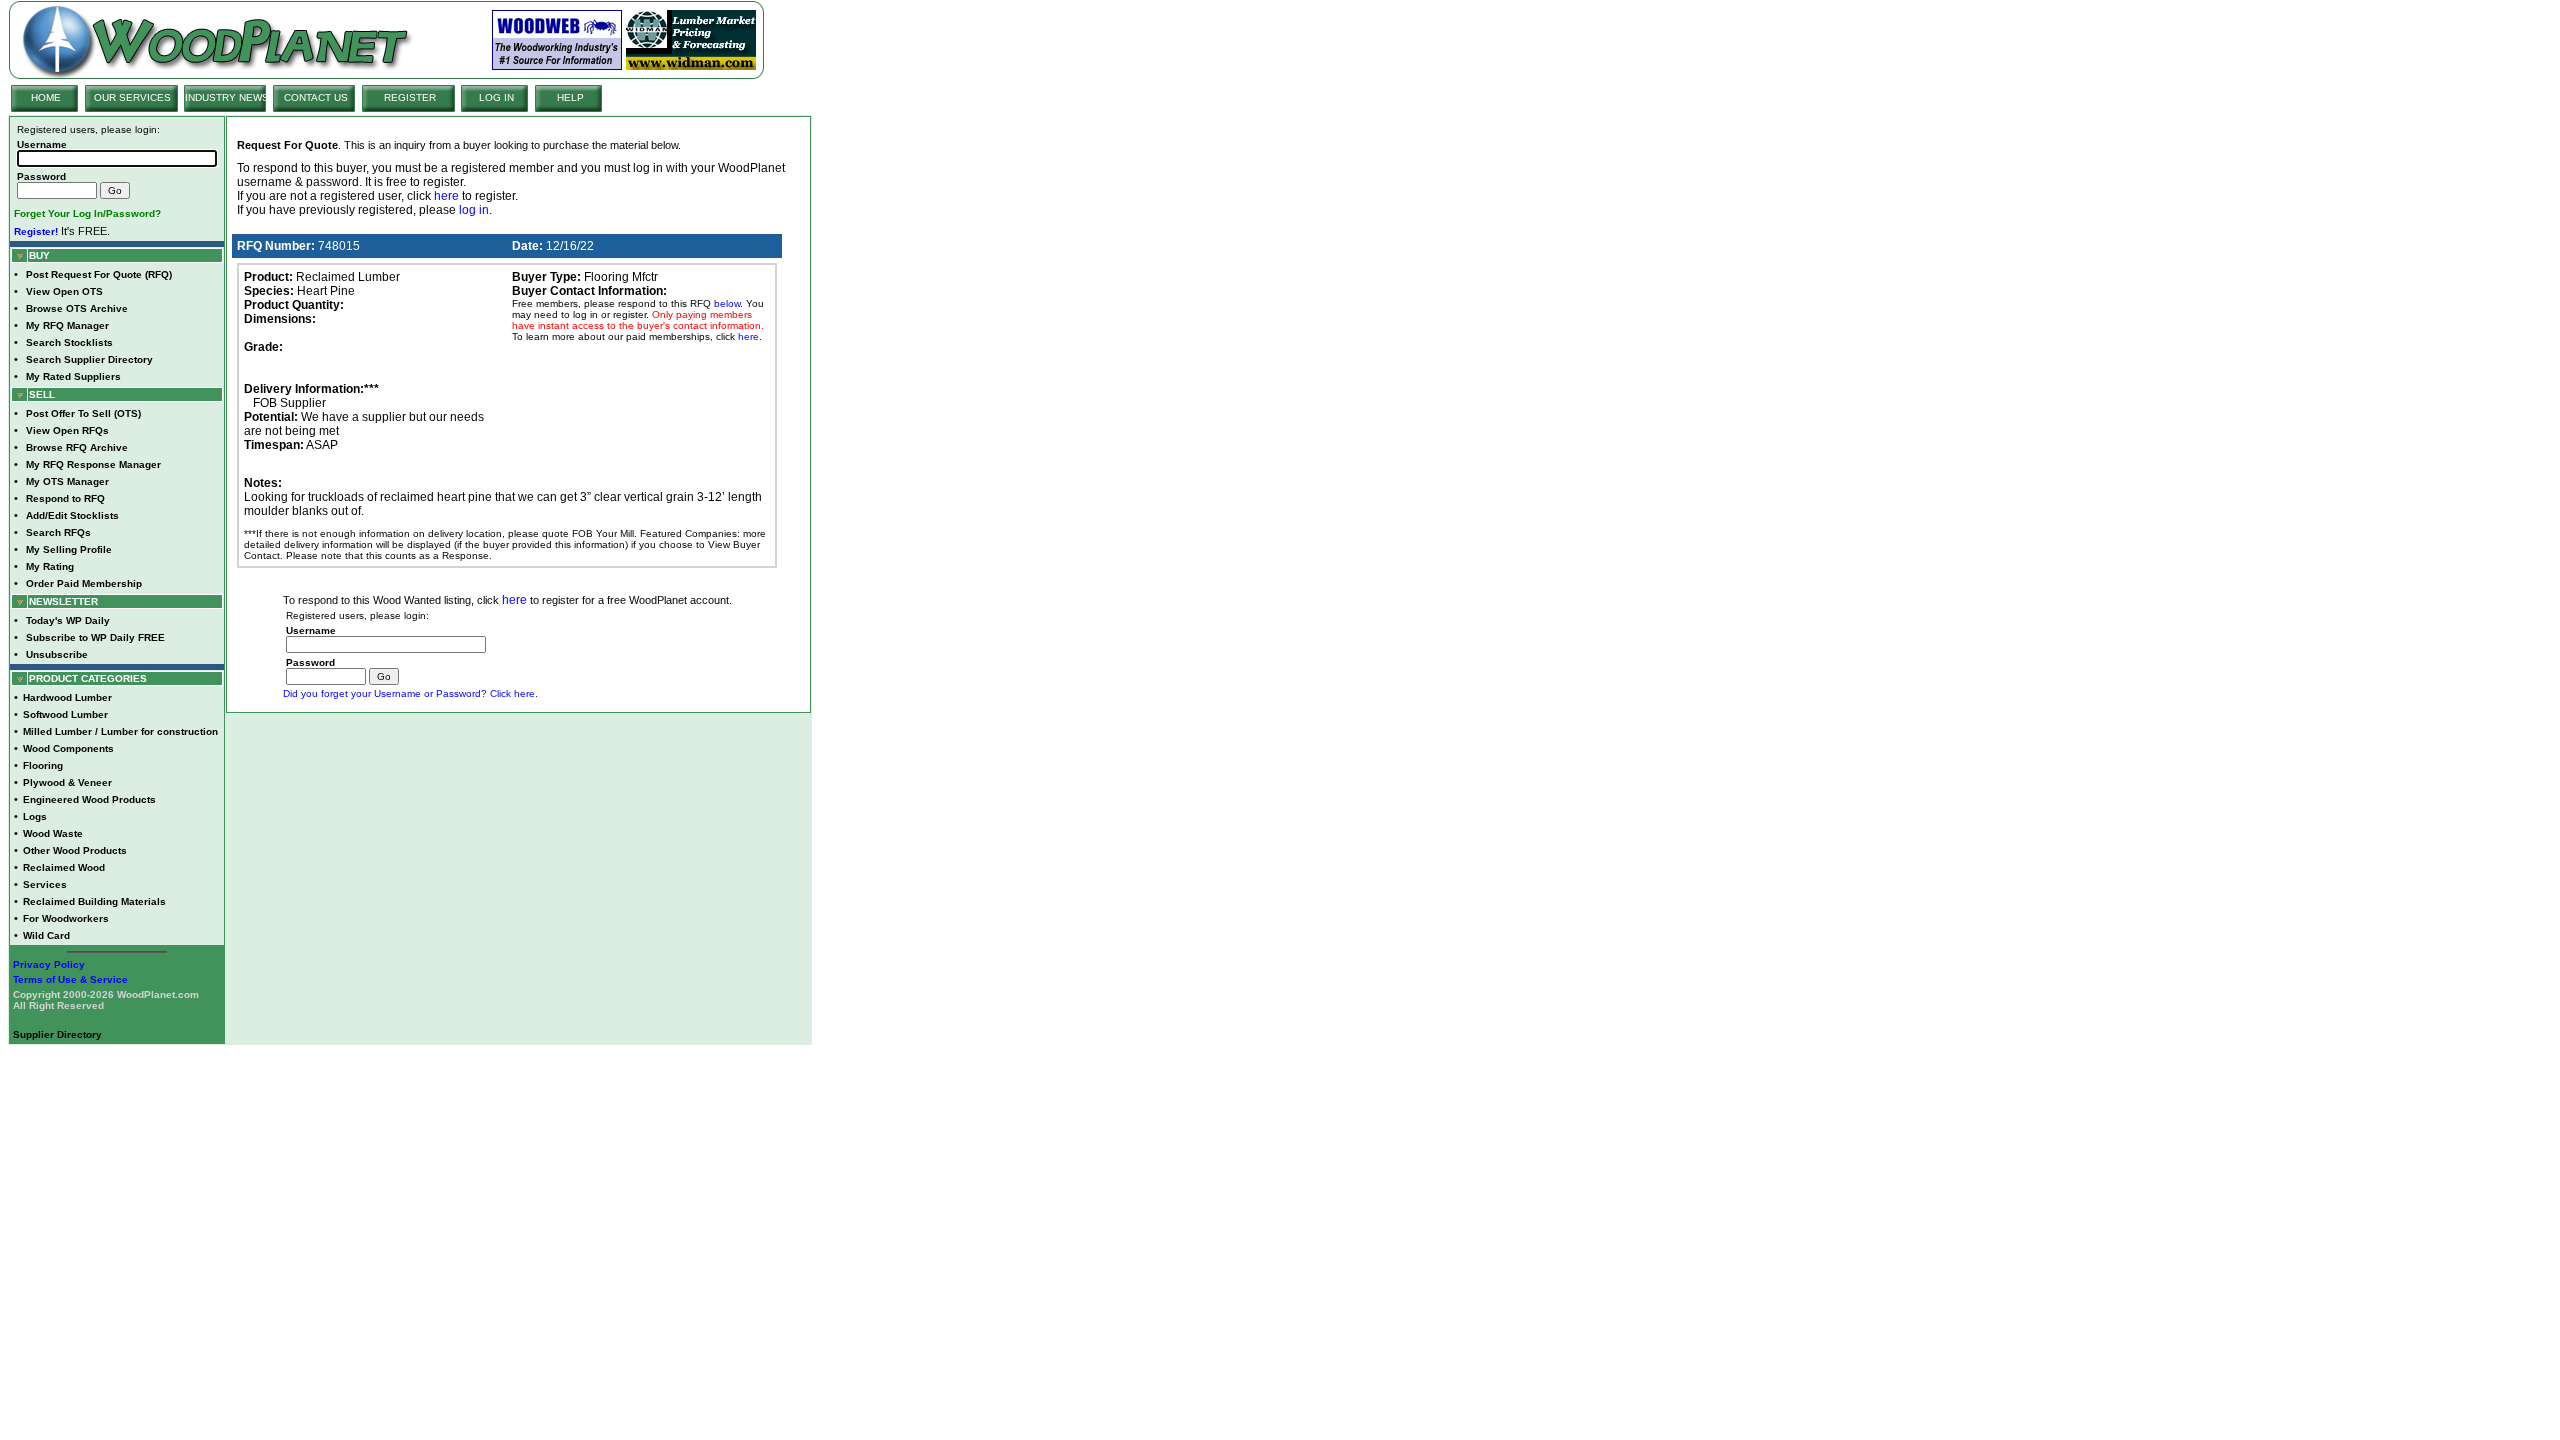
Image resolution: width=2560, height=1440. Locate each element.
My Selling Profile (69, 549)
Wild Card (46, 935)
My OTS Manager (67, 481)
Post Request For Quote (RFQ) (99, 274)
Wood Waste (53, 833)
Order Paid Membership (84, 583)
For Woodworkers (66, 918)
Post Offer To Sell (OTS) (83, 413)
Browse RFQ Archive (77, 447)
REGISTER (410, 97)
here (446, 196)
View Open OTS (64, 291)
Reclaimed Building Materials (94, 901)
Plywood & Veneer (67, 782)
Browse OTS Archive (77, 308)
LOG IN (496, 97)
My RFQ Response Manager (93, 464)
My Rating (50, 566)
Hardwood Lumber (67, 697)
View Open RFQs (67, 430)
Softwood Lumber (65, 714)
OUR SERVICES (132, 97)
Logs (35, 816)
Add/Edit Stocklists (72, 515)
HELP (570, 97)
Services (45, 884)
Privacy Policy (49, 964)
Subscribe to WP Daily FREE (95, 637)
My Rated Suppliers (73, 376)
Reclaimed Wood (64, 867)
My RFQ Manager (67, 325)
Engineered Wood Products (89, 799)
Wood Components (68, 748)
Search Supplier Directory (89, 359)
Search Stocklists (69, 342)
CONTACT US (316, 97)
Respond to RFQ (65, 498)
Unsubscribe (57, 654)
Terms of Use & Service (70, 979)
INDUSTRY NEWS (227, 97)
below (727, 303)
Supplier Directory (57, 1034)
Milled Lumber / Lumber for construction (120, 731)
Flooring (43, 765)
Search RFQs (58, 532)
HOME (46, 97)
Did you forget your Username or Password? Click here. (410, 693)
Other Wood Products (75, 850)
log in (474, 210)
